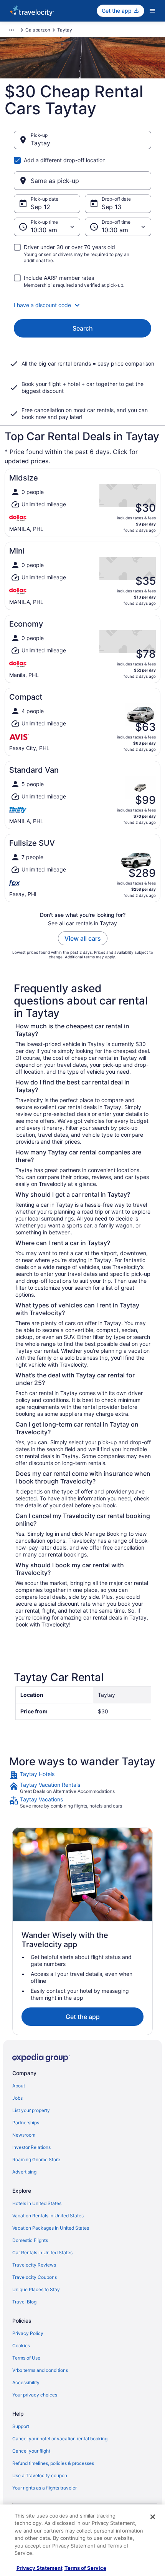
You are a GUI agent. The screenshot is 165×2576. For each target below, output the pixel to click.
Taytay (40, 143)
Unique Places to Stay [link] (36, 2289)
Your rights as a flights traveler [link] (45, 2488)
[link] (82, 1775)
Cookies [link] (21, 2346)
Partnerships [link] (26, 2123)
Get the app (83, 2017)
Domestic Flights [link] (30, 2240)
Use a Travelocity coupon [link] (40, 2475)
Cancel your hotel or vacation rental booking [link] (60, 2439)
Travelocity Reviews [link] (34, 2265)
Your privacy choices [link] (35, 2395)
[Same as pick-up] (82, 181)
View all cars (83, 938)
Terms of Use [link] (26, 2358)
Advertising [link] (24, 2172)
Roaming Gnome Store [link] (36, 2159)
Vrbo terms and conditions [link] (40, 2370)
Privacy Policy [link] (28, 2333)
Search (83, 328)
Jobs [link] (17, 2098)
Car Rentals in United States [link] (42, 2253)
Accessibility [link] (26, 2382)
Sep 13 (111, 207)
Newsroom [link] (24, 2135)
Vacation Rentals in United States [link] (48, 2216)
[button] (82, 305)
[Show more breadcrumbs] (12, 30)
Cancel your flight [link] (31, 2451)
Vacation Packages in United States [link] (51, 2228)
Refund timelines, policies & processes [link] (53, 2463)
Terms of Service (85, 2568)
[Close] (153, 2517)
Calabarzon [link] (38, 30)
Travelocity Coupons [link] (35, 2277)
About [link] (19, 2086)
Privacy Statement (40, 2568)
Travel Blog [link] (24, 2302)
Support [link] (21, 2426)
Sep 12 (40, 207)
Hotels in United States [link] (37, 2203)
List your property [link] (31, 2110)
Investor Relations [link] (31, 2147)
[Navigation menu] (152, 11)
